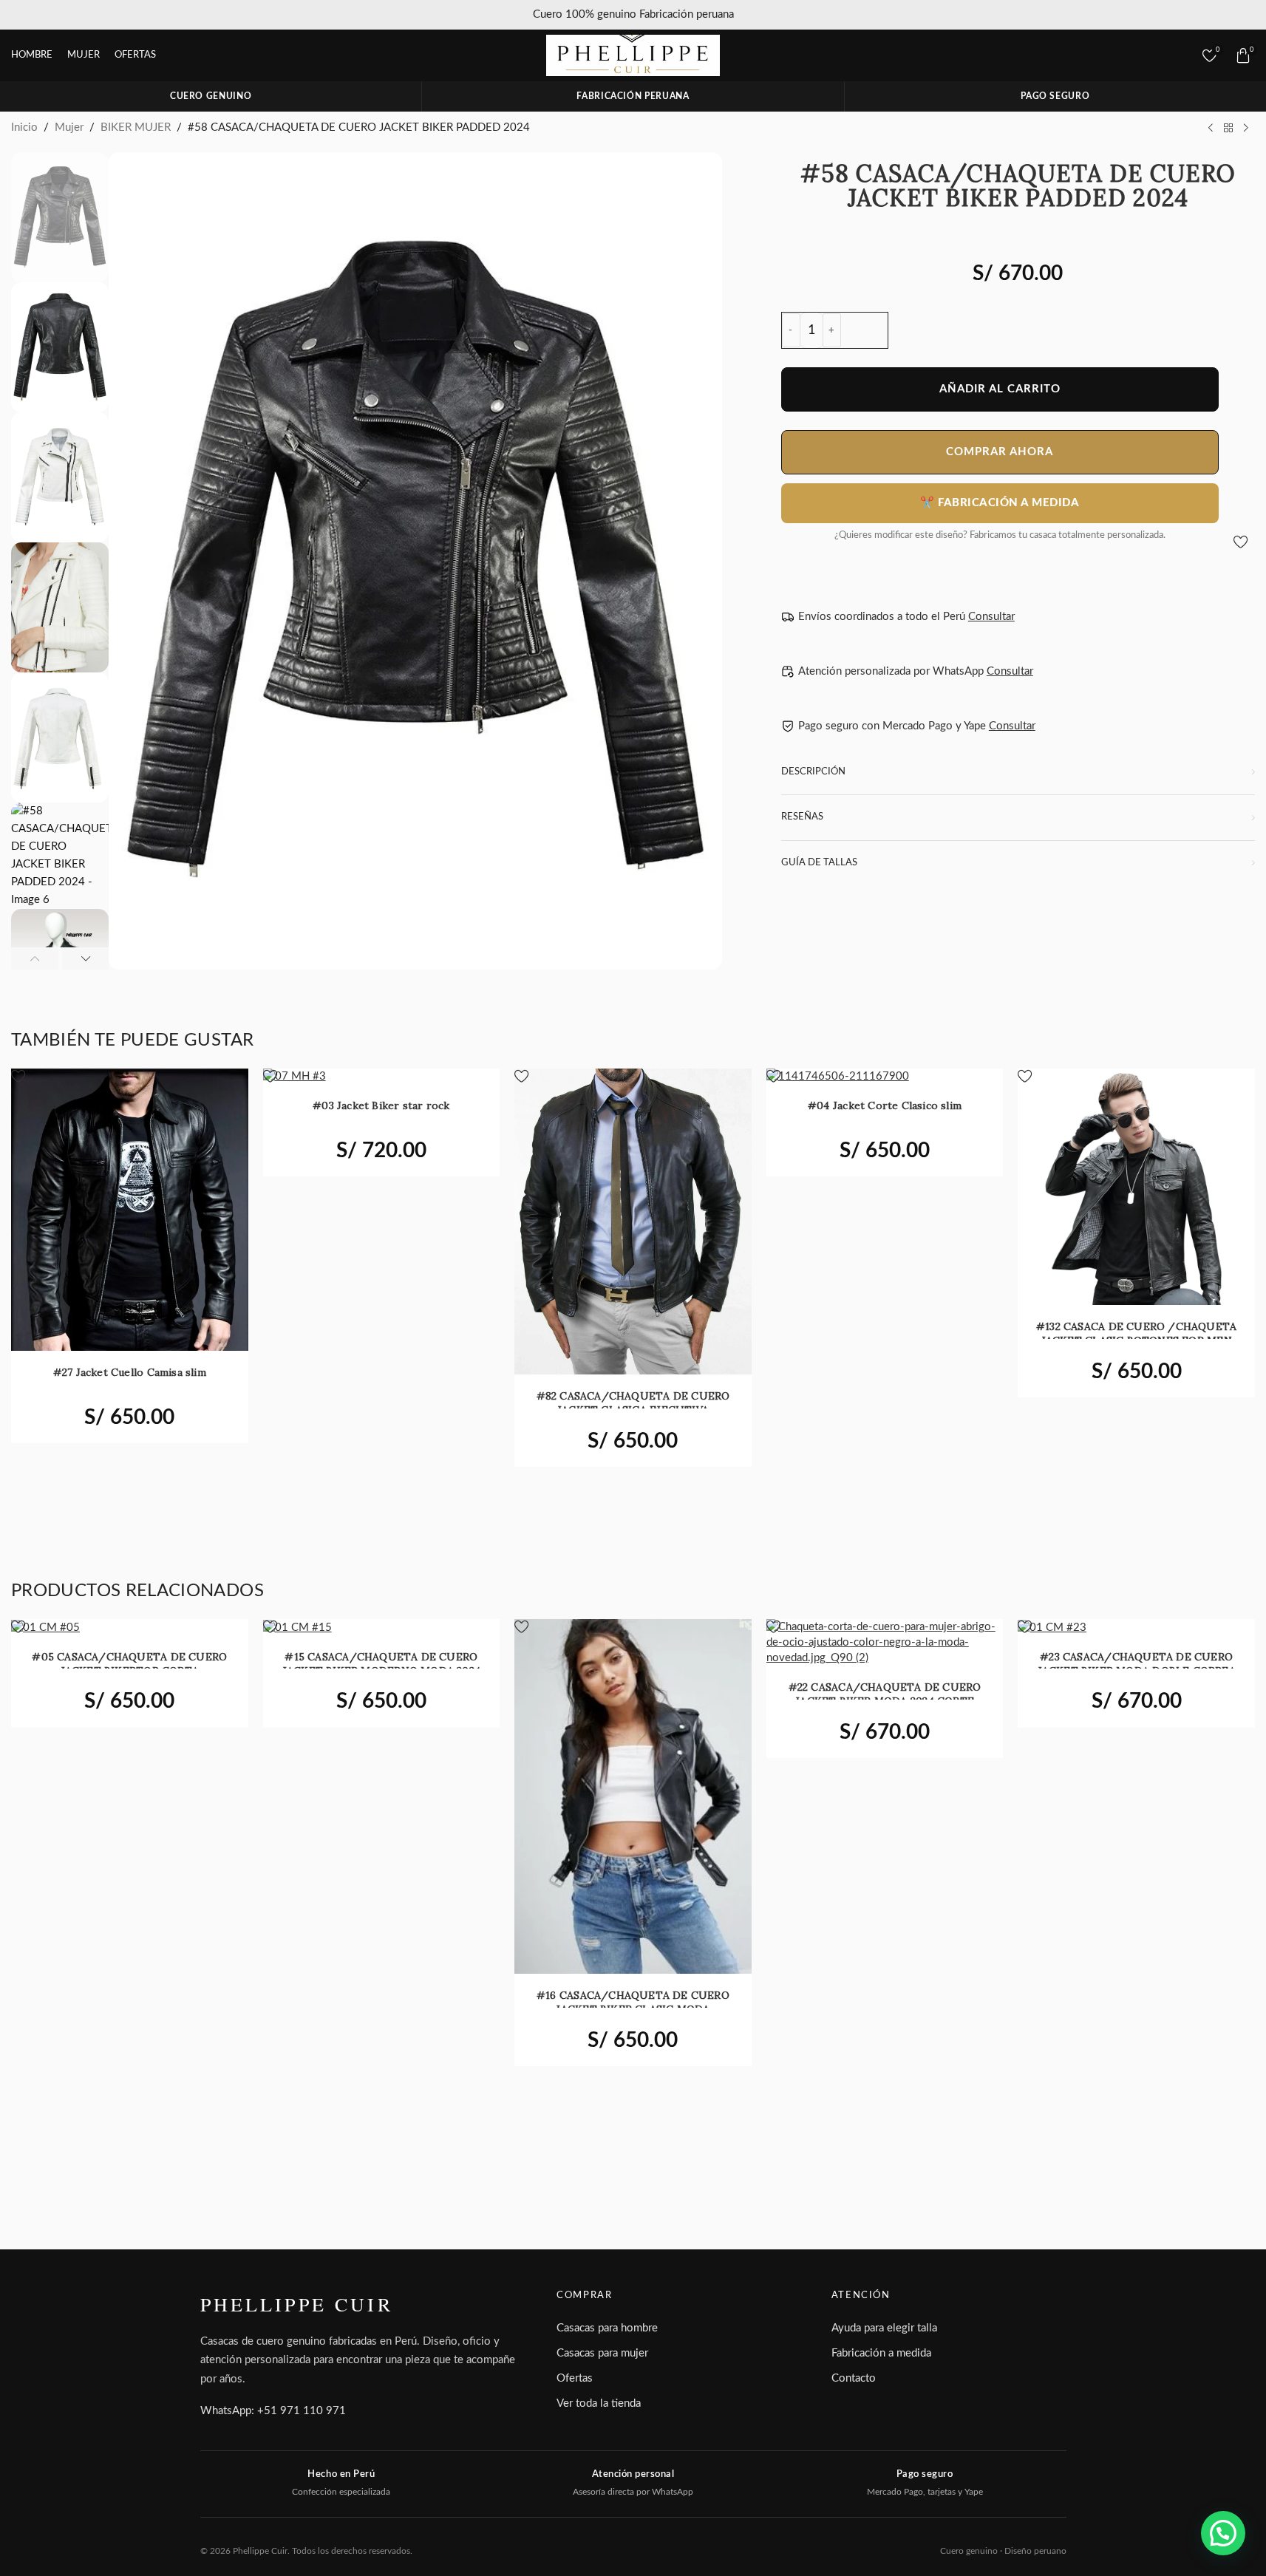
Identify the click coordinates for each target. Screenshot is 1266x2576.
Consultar (991, 617)
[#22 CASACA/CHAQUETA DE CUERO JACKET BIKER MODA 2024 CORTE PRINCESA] (885, 1642)
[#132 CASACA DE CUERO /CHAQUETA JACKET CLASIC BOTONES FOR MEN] (1136, 1187)
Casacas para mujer (602, 2353)
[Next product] (1246, 128)
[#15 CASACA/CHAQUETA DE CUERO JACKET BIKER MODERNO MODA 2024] (382, 1627)
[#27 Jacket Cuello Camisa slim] (130, 1210)
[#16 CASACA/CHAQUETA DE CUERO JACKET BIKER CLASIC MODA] (633, 1796)
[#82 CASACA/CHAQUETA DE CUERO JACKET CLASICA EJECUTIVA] (633, 1221)
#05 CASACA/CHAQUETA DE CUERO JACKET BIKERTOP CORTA (129, 1664)
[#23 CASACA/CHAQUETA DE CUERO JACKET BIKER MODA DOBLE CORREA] (1136, 1627)
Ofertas (575, 2378)
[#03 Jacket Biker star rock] (382, 1077)
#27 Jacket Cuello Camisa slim (130, 1372)
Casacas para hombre (607, 2328)
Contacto (854, 2378)
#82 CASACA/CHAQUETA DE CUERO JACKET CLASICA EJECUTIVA (633, 1403)
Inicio (24, 127)
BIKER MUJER (136, 127)
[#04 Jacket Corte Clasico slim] (885, 1077)
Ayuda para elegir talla (884, 2328)
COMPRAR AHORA (1000, 452)
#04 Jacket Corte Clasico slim (885, 1105)
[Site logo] (633, 55)
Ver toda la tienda (599, 2403)
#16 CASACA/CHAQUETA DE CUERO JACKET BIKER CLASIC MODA (633, 2002)
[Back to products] (1228, 128)
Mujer (69, 127)
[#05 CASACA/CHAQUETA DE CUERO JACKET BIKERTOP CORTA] (130, 1627)
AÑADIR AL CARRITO (1000, 389)
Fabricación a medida (881, 2353)
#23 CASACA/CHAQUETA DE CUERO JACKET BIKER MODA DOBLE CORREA (1137, 1664)
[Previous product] (1211, 128)
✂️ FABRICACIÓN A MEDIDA (1000, 503)
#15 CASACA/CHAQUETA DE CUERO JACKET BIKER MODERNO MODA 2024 (381, 1664)
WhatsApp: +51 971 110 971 (273, 2411)
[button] (35, 958)
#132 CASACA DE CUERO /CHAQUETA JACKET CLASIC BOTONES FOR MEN (1136, 1333)
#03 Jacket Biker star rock (381, 1105)
